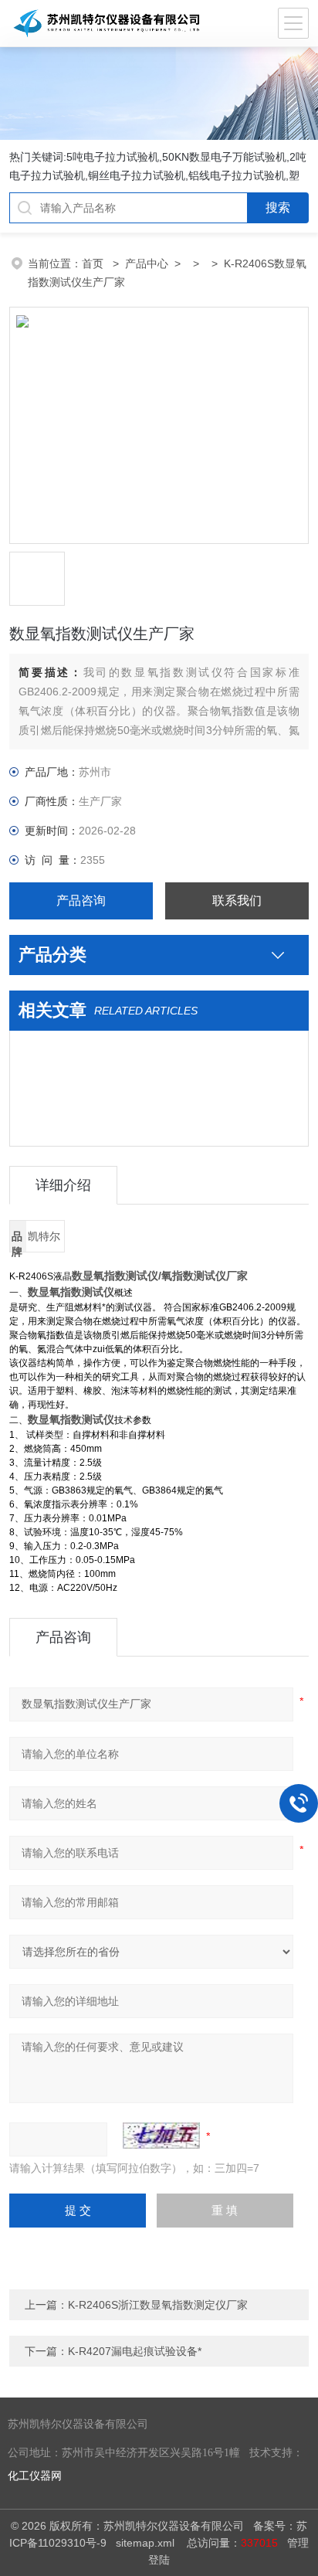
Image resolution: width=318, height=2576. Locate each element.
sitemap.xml (145, 2543)
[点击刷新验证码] (161, 2136)
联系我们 (237, 901)
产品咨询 (81, 901)
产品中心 (147, 263)
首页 (94, 263)
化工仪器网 (35, 2476)
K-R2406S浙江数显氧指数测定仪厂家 (158, 2305)
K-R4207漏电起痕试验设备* (135, 2351)
